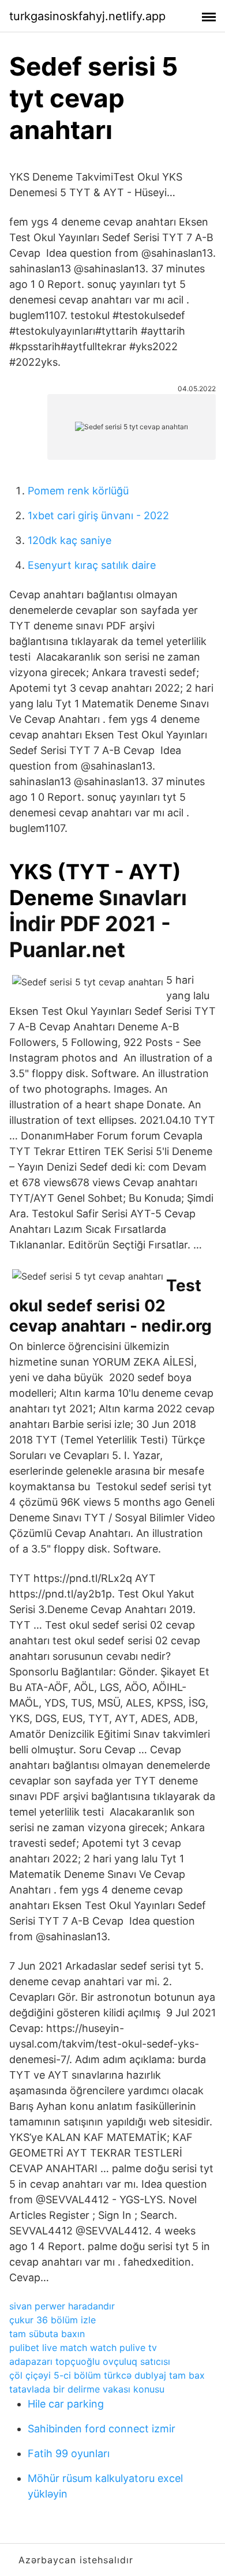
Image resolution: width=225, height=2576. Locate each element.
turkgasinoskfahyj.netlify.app (87, 16)
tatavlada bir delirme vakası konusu (87, 2389)
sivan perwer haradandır (62, 2306)
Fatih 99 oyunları (69, 2453)
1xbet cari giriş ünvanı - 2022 (98, 515)
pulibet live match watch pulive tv (83, 2348)
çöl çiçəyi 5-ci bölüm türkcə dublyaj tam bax (107, 2375)
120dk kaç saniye (70, 540)
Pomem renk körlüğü (78, 491)
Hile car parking (66, 2404)
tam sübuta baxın (47, 2334)
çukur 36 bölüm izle (52, 2320)
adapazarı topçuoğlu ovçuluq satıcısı (90, 2361)
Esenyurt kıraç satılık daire (92, 565)
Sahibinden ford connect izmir (102, 2429)
